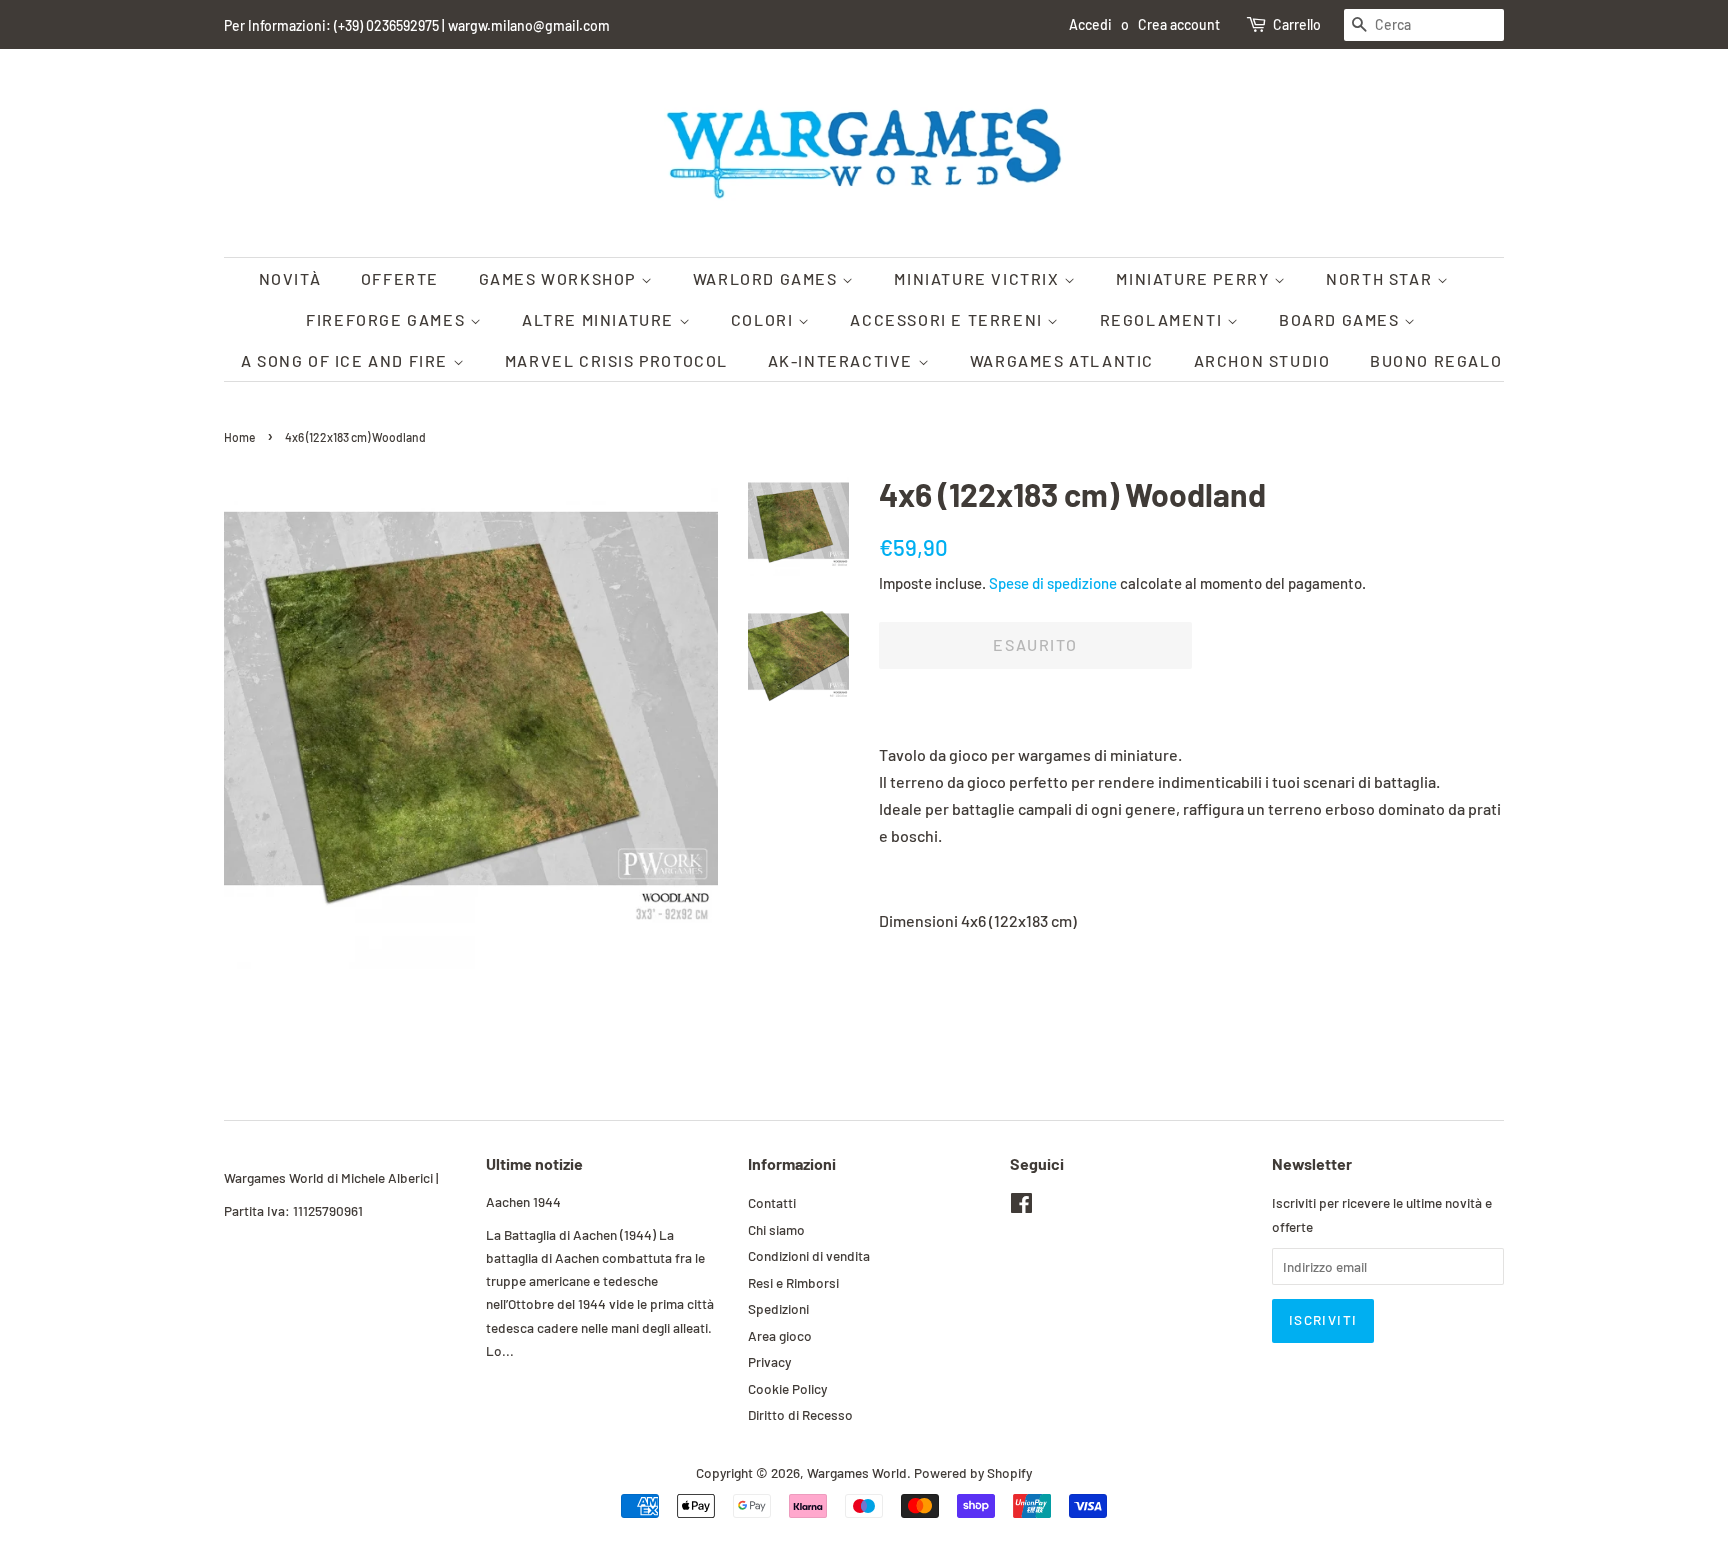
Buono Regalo (1436, 360)
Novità (290, 278)
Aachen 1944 (523, 1201)
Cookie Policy (787, 1388)
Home (239, 437)
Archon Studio (1262, 360)
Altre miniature (600, 319)
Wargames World (857, 1472)
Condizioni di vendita (809, 1255)
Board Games (1341, 319)
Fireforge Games (388, 319)
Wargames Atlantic (1062, 360)
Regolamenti (1163, 319)
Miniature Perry (1195, 278)
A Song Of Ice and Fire (347, 360)
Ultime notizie (534, 1163)
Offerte (400, 278)
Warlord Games (767, 278)
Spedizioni (778, 1308)
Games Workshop (560, 278)
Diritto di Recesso (800, 1414)
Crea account (1179, 24)
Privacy (769, 1361)
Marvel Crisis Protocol (616, 360)
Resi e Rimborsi (793, 1282)
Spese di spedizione (1053, 583)
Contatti (772, 1202)
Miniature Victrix (979, 278)
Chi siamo (776, 1229)
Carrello (1297, 24)
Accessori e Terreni (948, 319)
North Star (1381, 278)
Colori (764, 319)
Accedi (1090, 24)
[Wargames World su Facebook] (1021, 1206)
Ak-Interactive (843, 360)
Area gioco (780, 1335)
